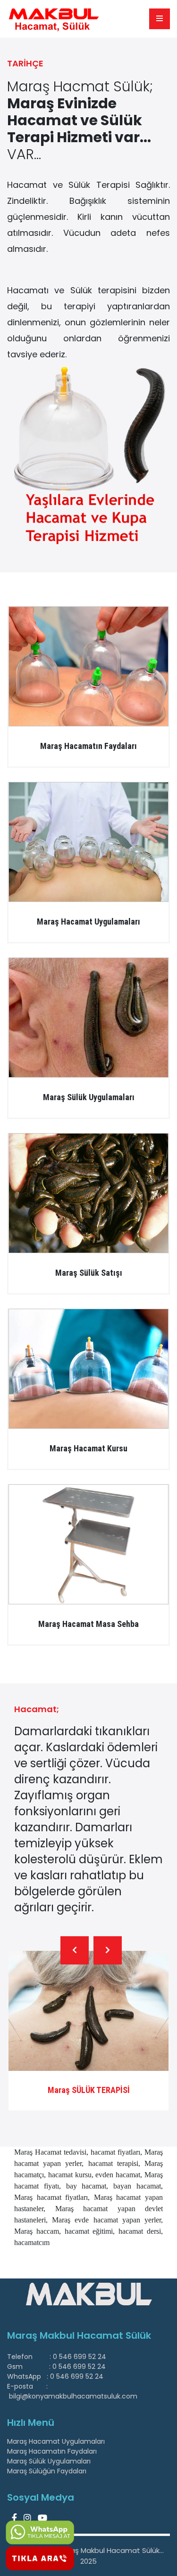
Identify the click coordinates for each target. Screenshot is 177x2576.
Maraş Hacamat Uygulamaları (56, 2441)
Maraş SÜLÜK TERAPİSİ (89, 2090)
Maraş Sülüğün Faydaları (47, 2471)
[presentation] (75, 1950)
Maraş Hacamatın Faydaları (52, 2451)
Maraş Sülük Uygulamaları (49, 2461)
